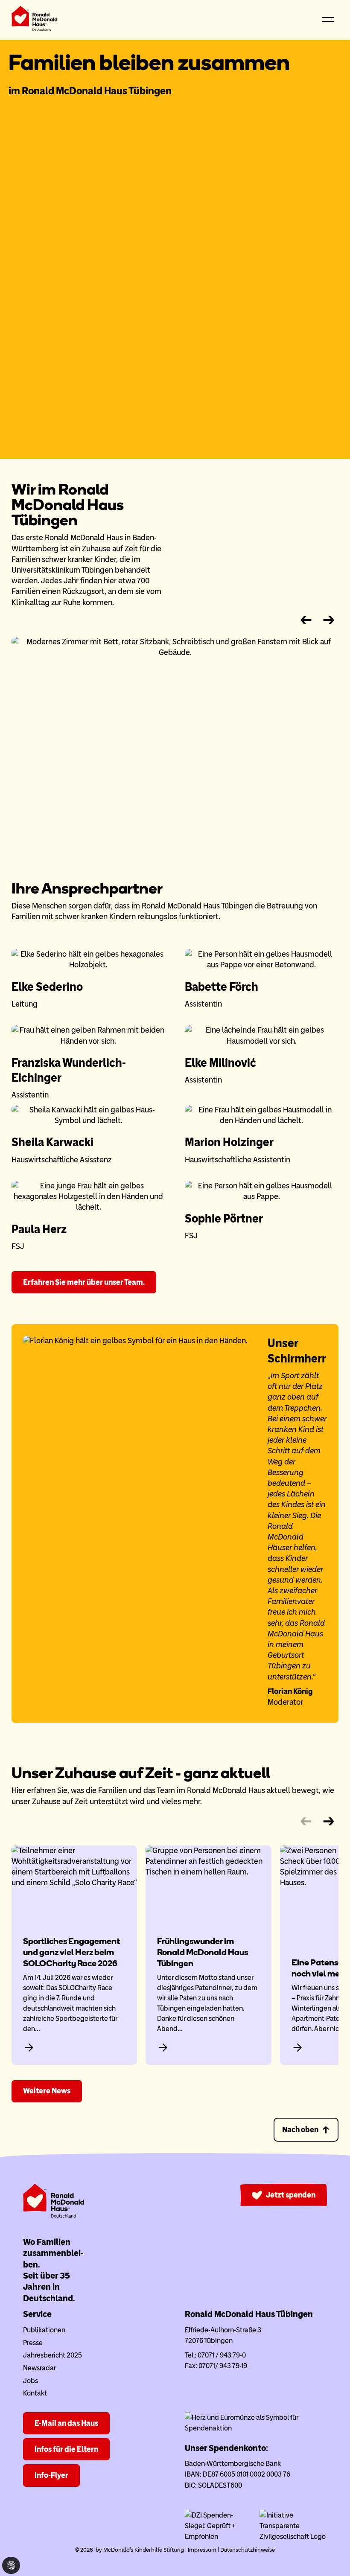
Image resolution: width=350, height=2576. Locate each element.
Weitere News (47, 2091)
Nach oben (300, 2130)
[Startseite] (35, 20)
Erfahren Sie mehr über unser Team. (84, 1282)
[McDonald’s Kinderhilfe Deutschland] (54, 2216)
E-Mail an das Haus (66, 2423)
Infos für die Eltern (66, 2449)
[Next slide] (329, 620)
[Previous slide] (306, 620)
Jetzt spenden (291, 2195)
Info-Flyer (51, 2475)
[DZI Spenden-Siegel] (219, 2537)
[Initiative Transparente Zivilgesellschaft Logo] (293, 2537)
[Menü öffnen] (328, 20)
